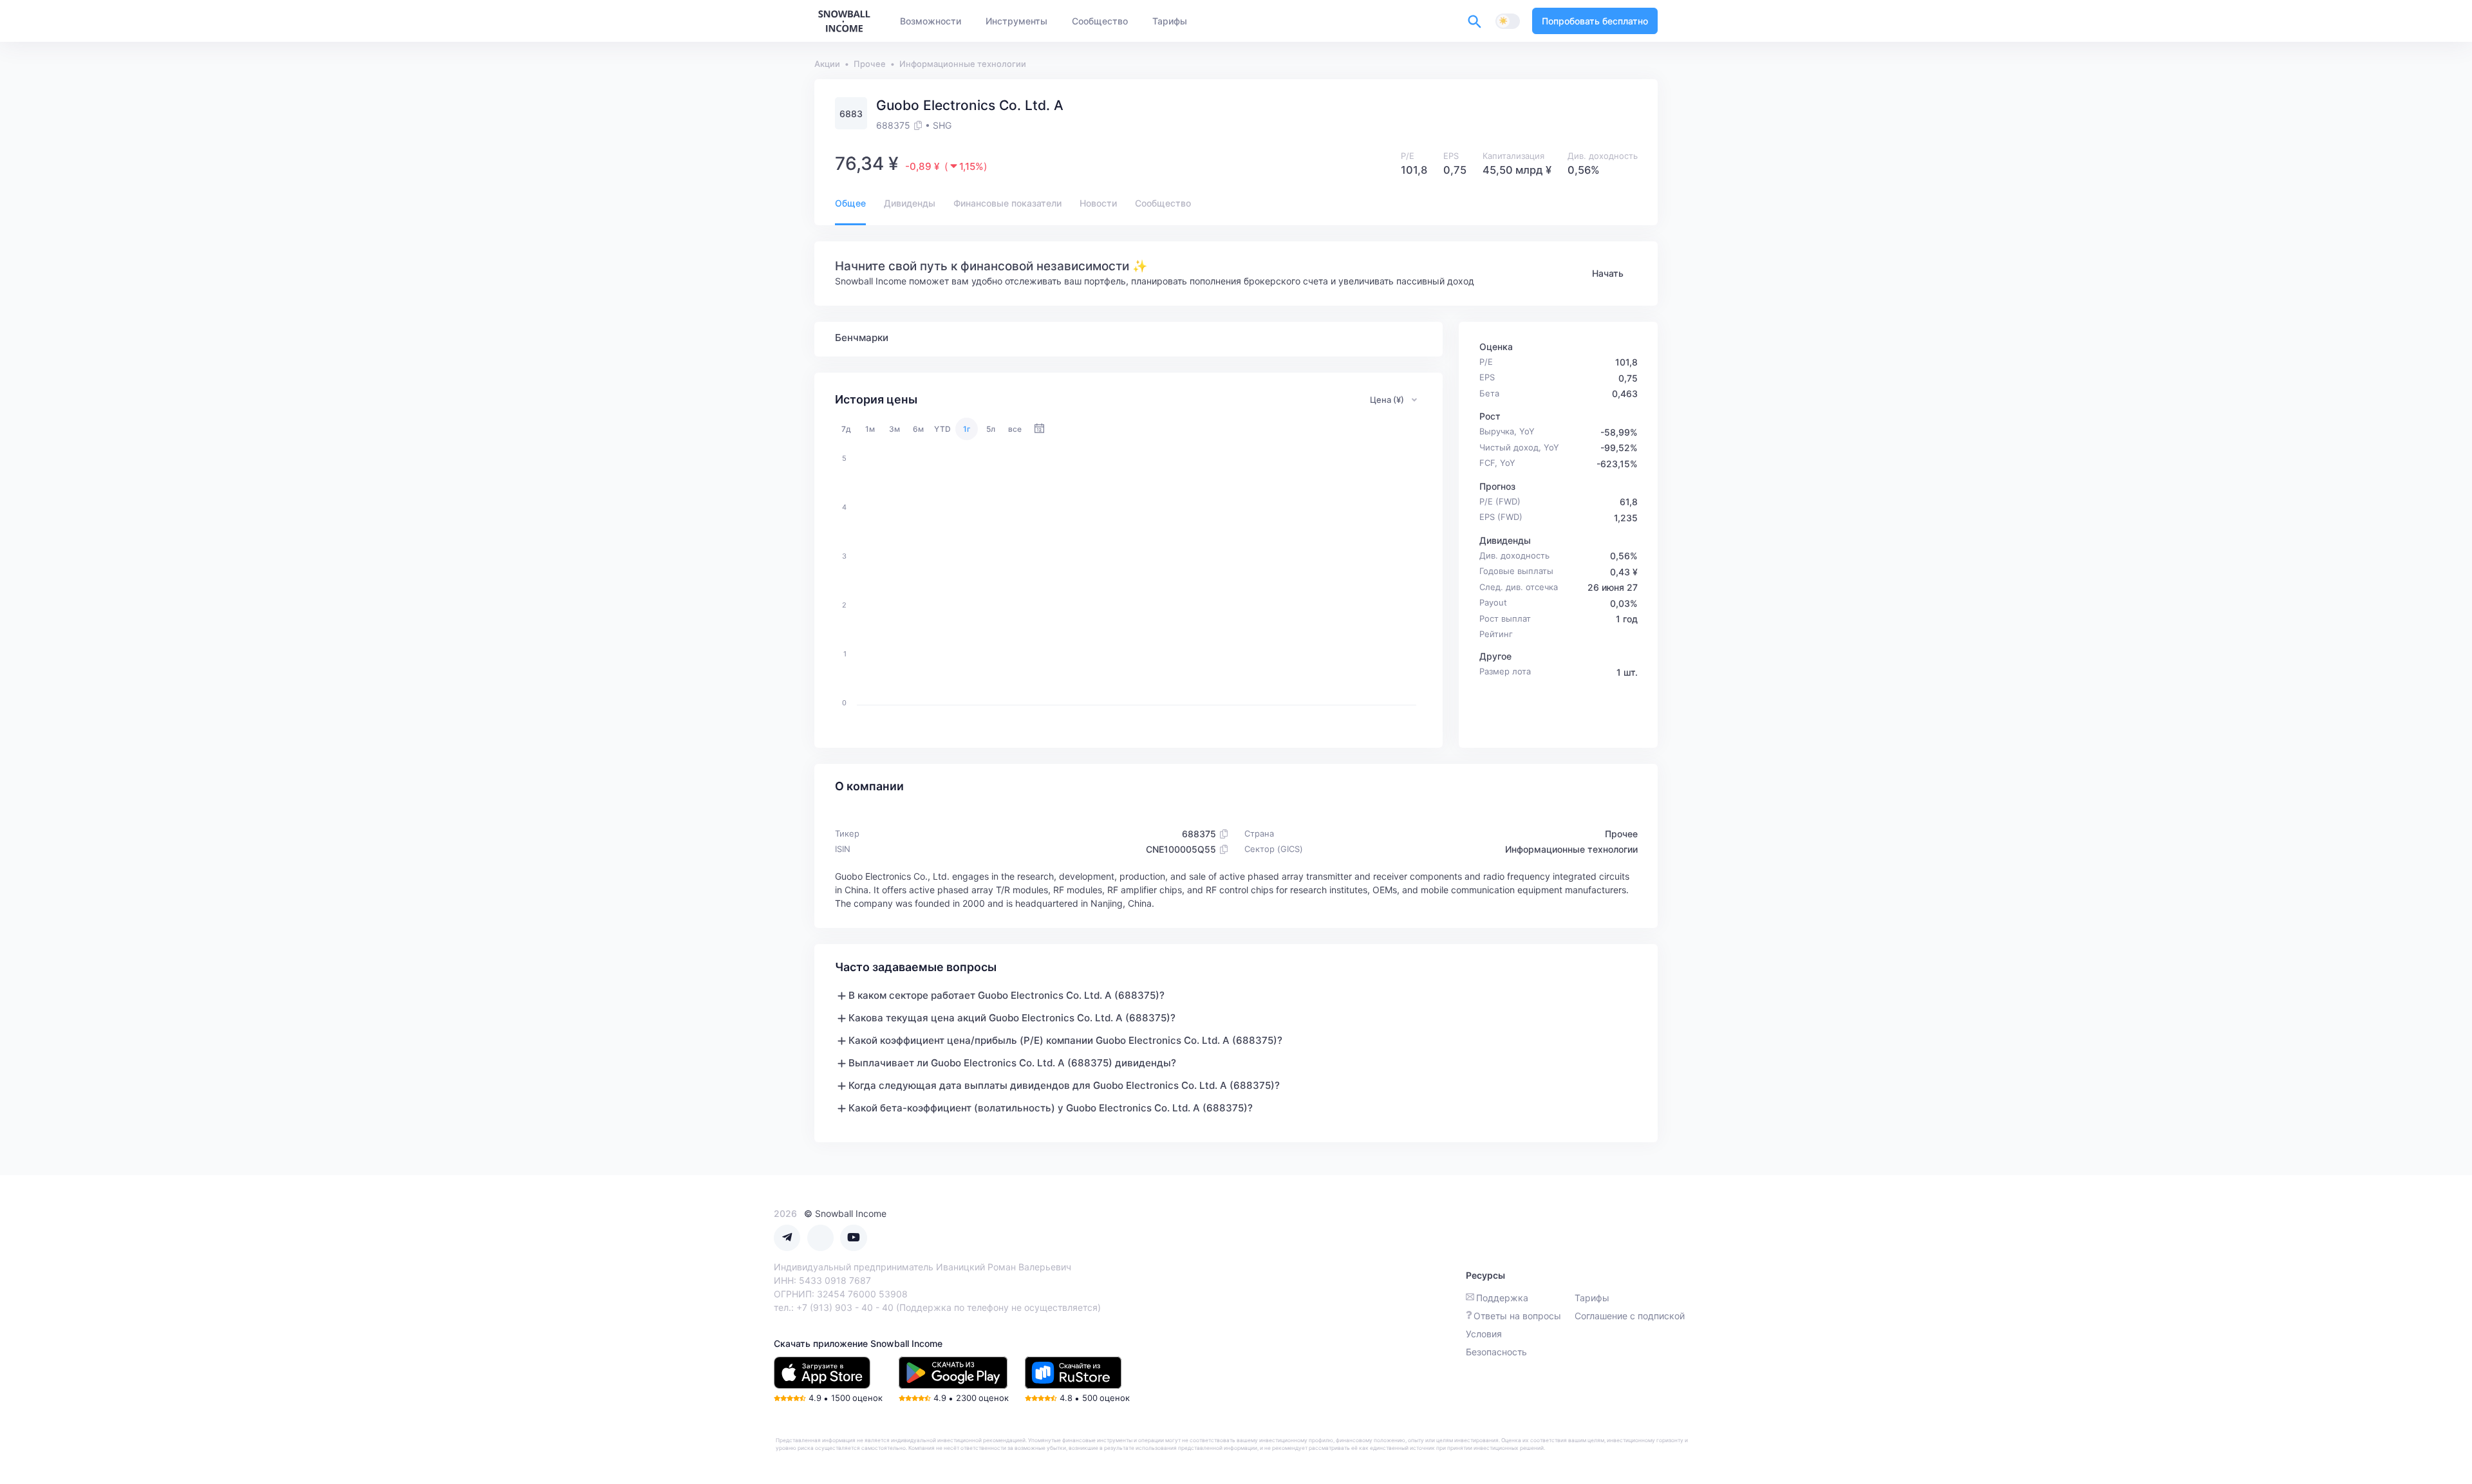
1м (870, 429)
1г (967, 429)
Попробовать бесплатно (1595, 21)
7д (846, 429)
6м (918, 429)
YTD (942, 429)
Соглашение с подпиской (1630, 1316)
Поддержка (1502, 1298)
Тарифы (1592, 1298)
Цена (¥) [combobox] (1387, 400)
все (1015, 429)
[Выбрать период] (1039, 429)
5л (991, 429)
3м (894, 429)
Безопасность (1496, 1352)
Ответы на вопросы (1517, 1316)
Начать (1608, 273)
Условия (1484, 1334)
